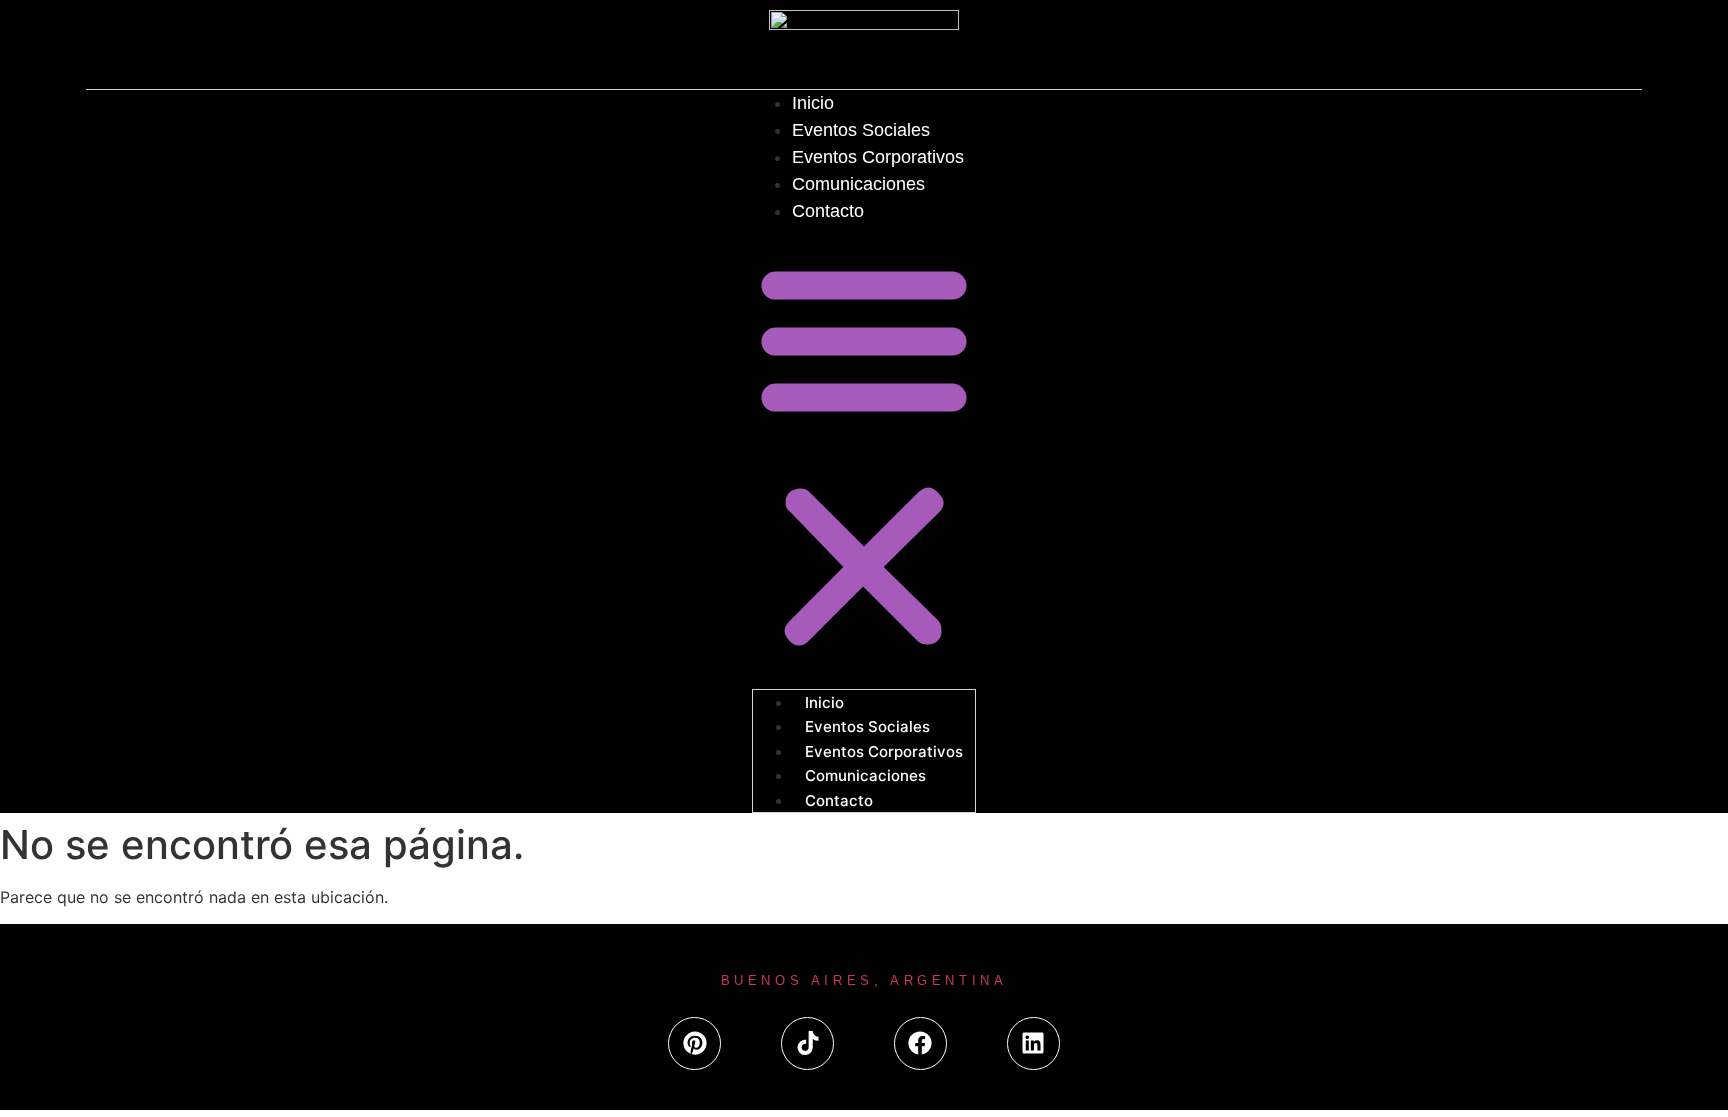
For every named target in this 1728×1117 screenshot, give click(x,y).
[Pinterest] (694, 1043)
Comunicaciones (858, 184)
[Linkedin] (1033, 1043)
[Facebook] (920, 1043)
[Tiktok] (807, 1043)
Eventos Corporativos (878, 157)
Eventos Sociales (861, 130)
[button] (864, 455)
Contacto (828, 211)
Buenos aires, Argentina (864, 980)
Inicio (813, 103)
